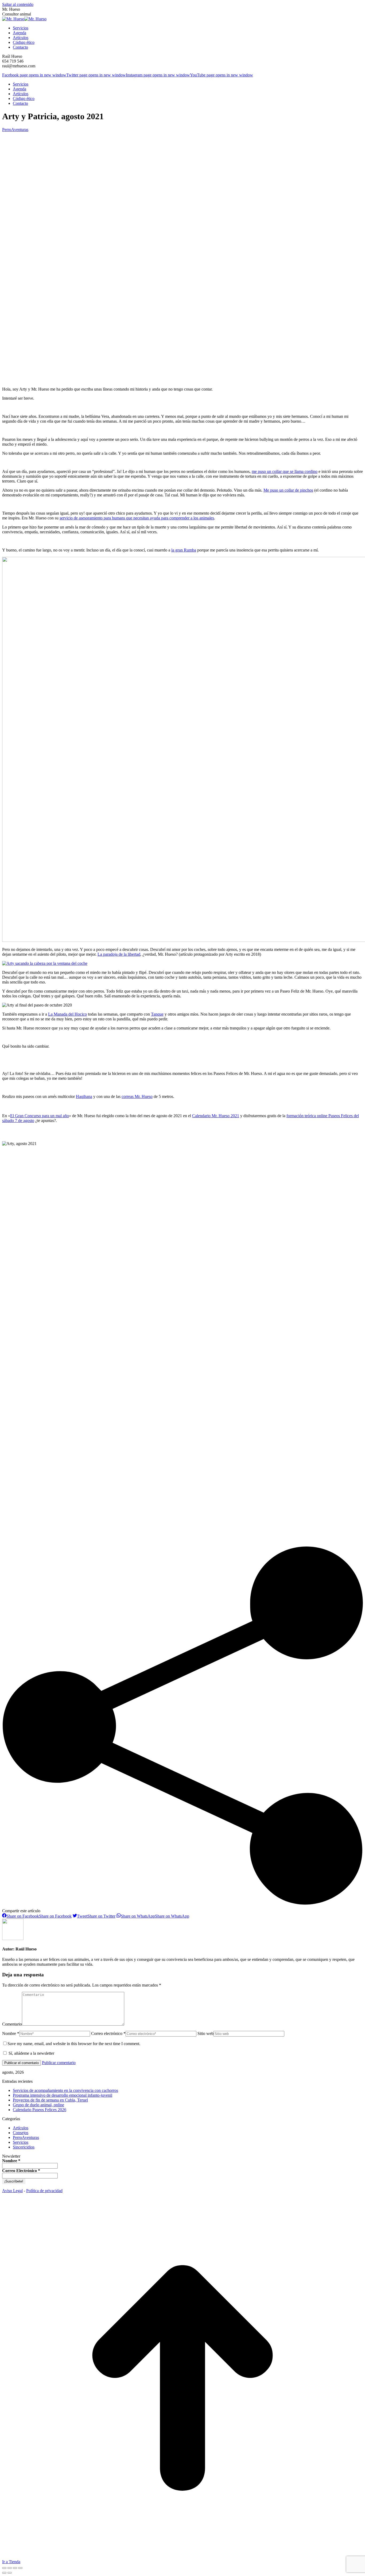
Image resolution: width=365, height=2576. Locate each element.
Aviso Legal (12, 2191)
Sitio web (205, 2033)
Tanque (157, 1014)
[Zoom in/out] (20, 2568)
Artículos (21, 2128)
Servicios (21, 2142)
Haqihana (84, 1096)
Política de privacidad (44, 2191)
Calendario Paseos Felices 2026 (40, 2110)
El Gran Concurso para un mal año (40, 1116)
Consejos (21, 2133)
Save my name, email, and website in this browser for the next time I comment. (74, 2044)
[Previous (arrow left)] (4, 2573)
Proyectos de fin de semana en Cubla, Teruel (50, 2100)
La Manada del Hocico (67, 1014)
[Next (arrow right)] (10, 2573)
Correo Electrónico (21, 2171)
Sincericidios (24, 2147)
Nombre (11, 2161)
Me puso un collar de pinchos (288, 490)
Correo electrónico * (108, 2033)
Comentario (12, 2024)
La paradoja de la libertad (119, 954)
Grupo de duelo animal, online (38, 2105)
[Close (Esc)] (4, 2568)
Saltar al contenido (18, 4)
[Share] (10, 2568)
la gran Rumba (184, 550)
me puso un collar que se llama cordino (285, 471)
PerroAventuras (15, 130)
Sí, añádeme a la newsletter (31, 2053)
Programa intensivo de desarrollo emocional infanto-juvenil (63, 2095)
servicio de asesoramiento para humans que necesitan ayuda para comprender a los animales (137, 518)
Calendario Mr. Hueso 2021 (216, 1116)
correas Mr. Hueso (137, 1096)
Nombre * (11, 2033)
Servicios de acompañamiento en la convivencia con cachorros (65, 2090)
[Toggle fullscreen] (15, 2568)
